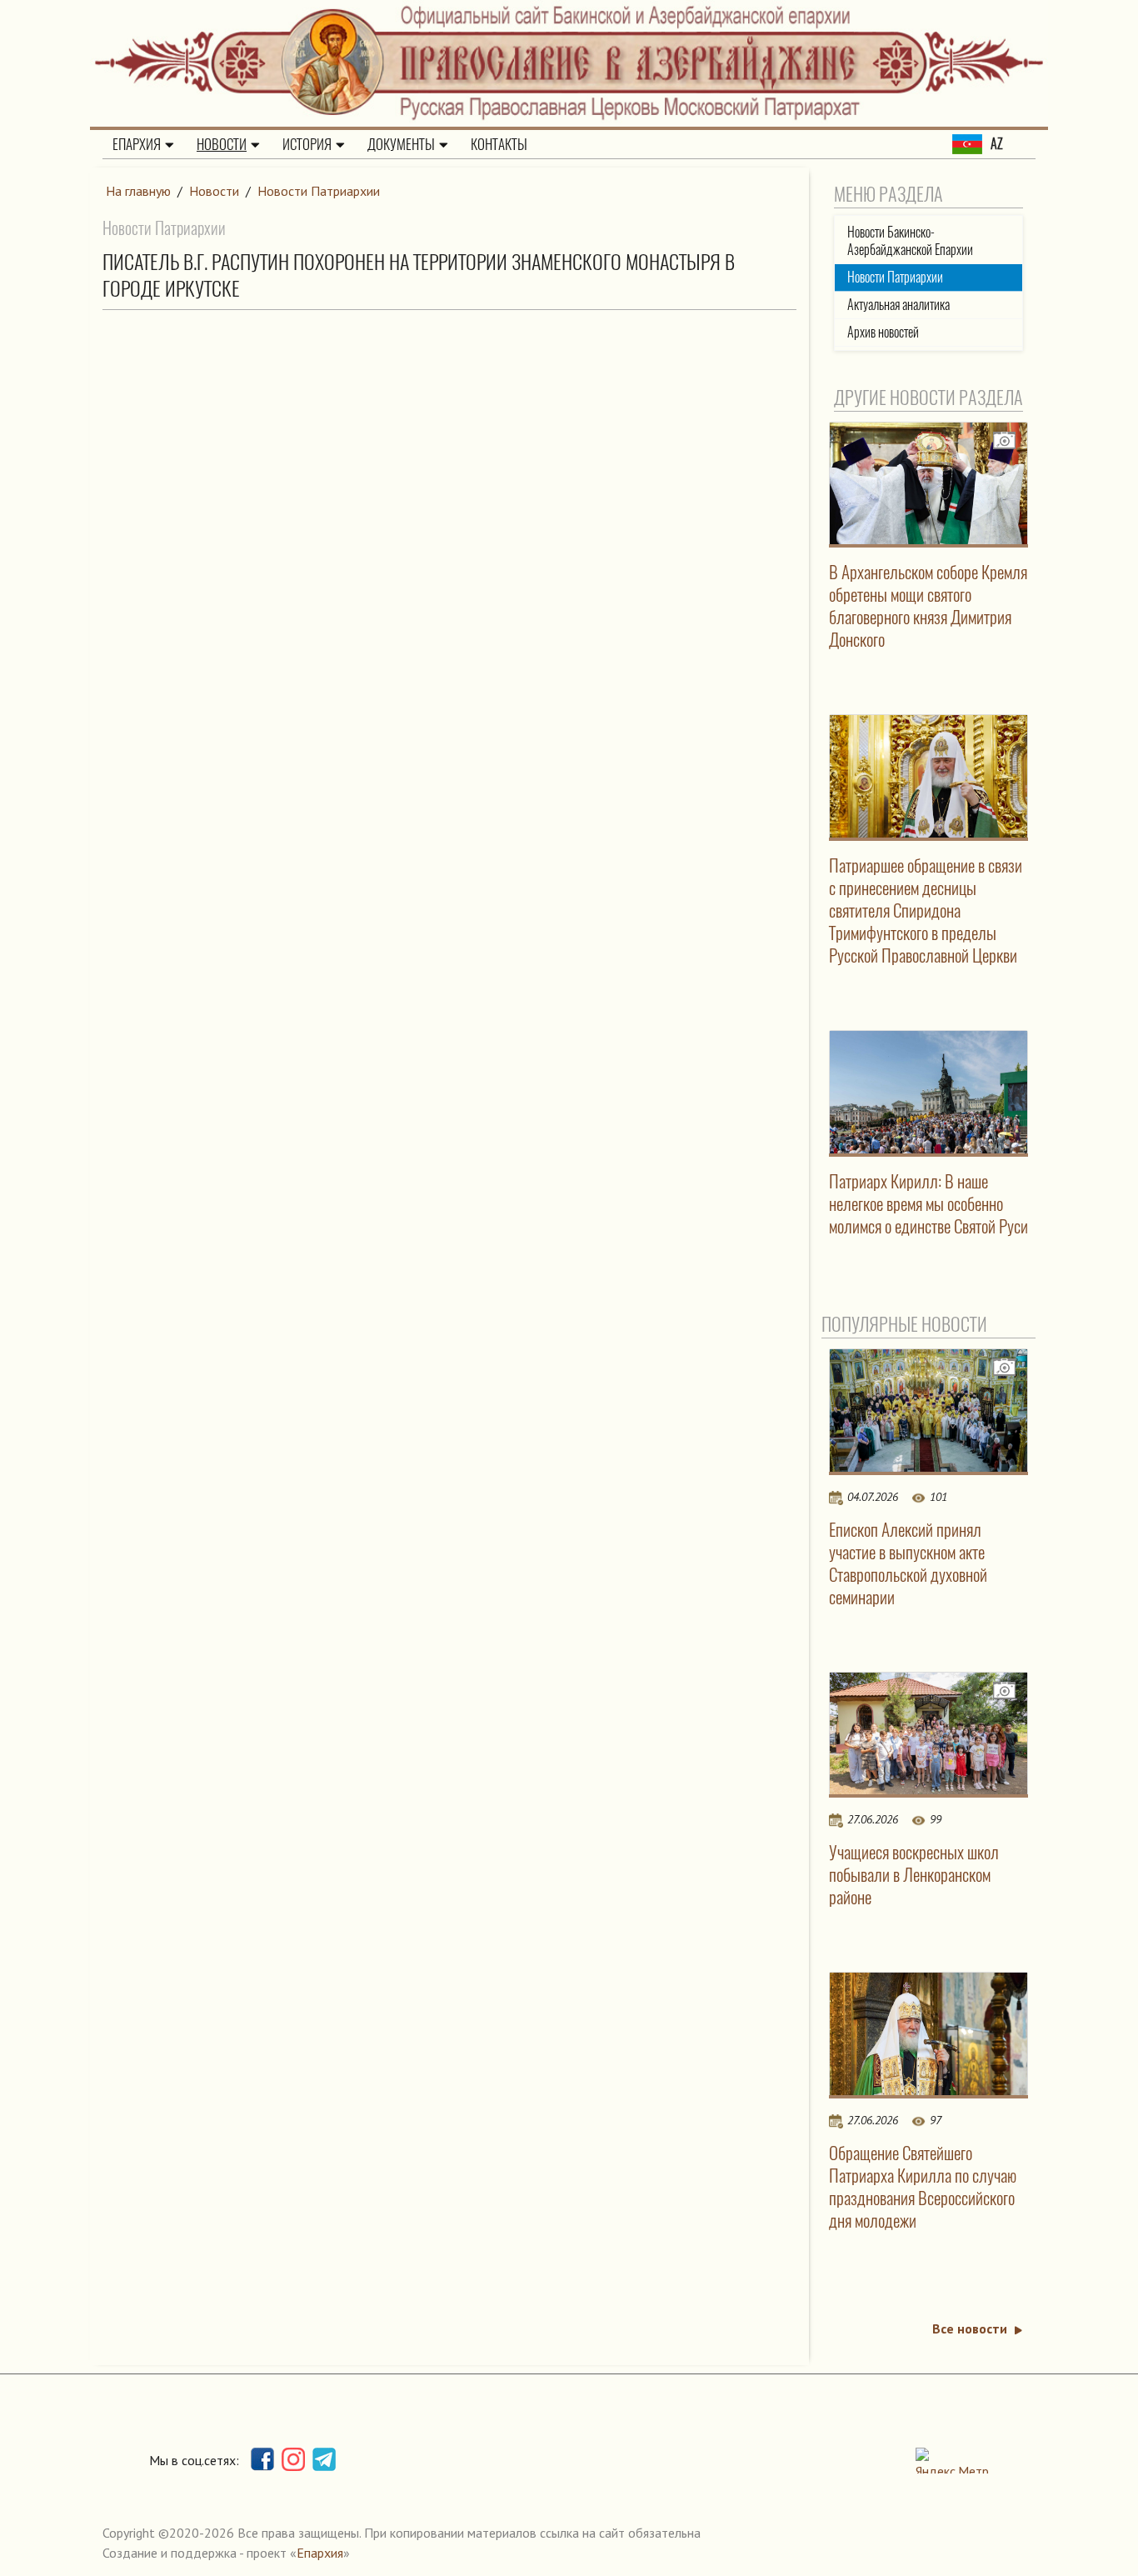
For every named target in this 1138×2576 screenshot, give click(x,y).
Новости (222, 144)
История (307, 144)
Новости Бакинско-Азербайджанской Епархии (910, 241)
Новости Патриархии (319, 191)
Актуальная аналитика (898, 305)
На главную (138, 191)
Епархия (137, 144)
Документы (401, 144)
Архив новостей (883, 332)
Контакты (499, 144)
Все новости (970, 2328)
